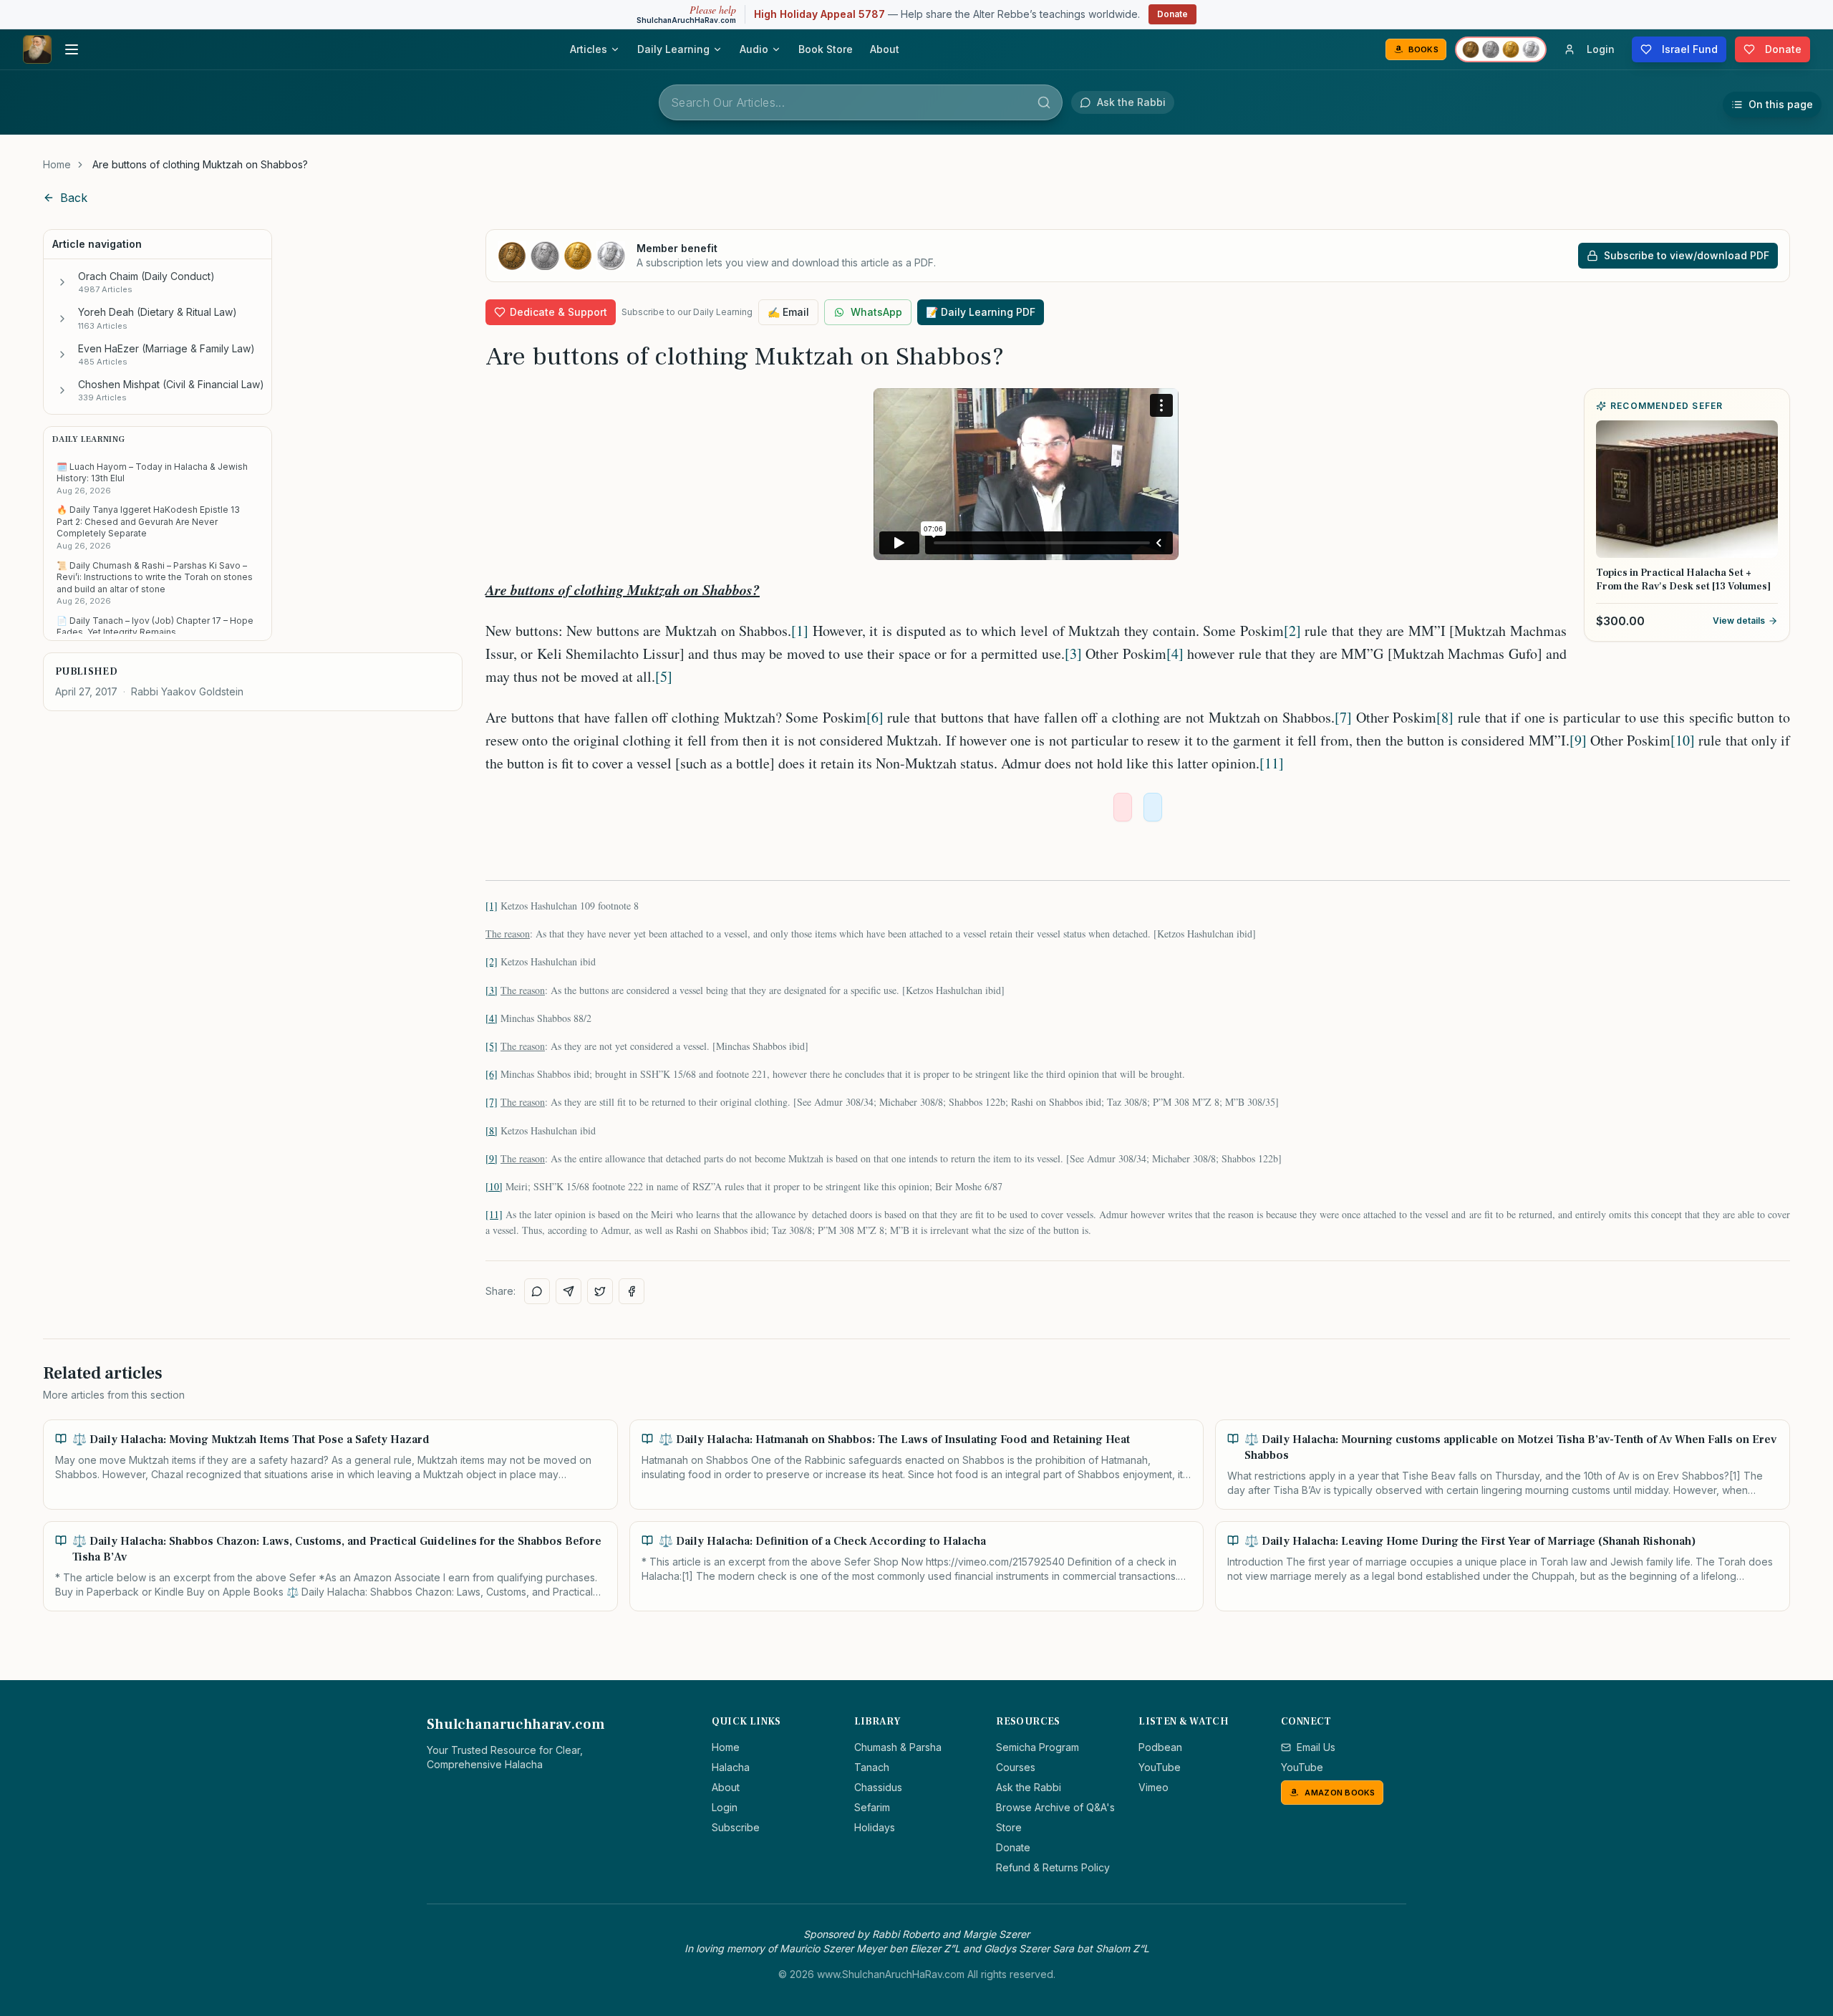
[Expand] (62, 282)
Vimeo (1154, 1787)
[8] (1445, 717)
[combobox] (861, 102)
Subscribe (736, 1827)
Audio (754, 49)
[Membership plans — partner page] (1501, 49)
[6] (875, 717)
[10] (1683, 740)
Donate (1172, 14)
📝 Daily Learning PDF (981, 312)
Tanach (872, 1767)
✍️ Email (788, 312)
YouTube (1160, 1767)
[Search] (1044, 102)
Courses (1016, 1767)
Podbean (1160, 1747)
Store (1009, 1827)
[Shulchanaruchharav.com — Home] (37, 49)
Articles (589, 49)
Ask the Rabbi (1029, 1787)
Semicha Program (1038, 1747)
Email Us (1316, 1747)
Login (725, 1807)
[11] (1272, 763)
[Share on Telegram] (569, 1291)
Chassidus (878, 1787)
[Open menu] (72, 49)
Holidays (875, 1827)
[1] (800, 631)
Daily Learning (673, 49)
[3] (1073, 653)
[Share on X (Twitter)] (600, 1291)
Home (57, 164)
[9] (1578, 740)
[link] (200, 165)
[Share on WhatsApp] (537, 1291)
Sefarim (872, 1807)
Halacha (731, 1767)
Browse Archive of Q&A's (1055, 1807)
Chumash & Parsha (898, 1747)
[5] (664, 676)
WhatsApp (876, 312)
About (885, 49)
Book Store (826, 49)
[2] (1292, 631)
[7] (1343, 717)
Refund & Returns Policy (1053, 1867)
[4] (1175, 653)
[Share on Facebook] (632, 1291)
